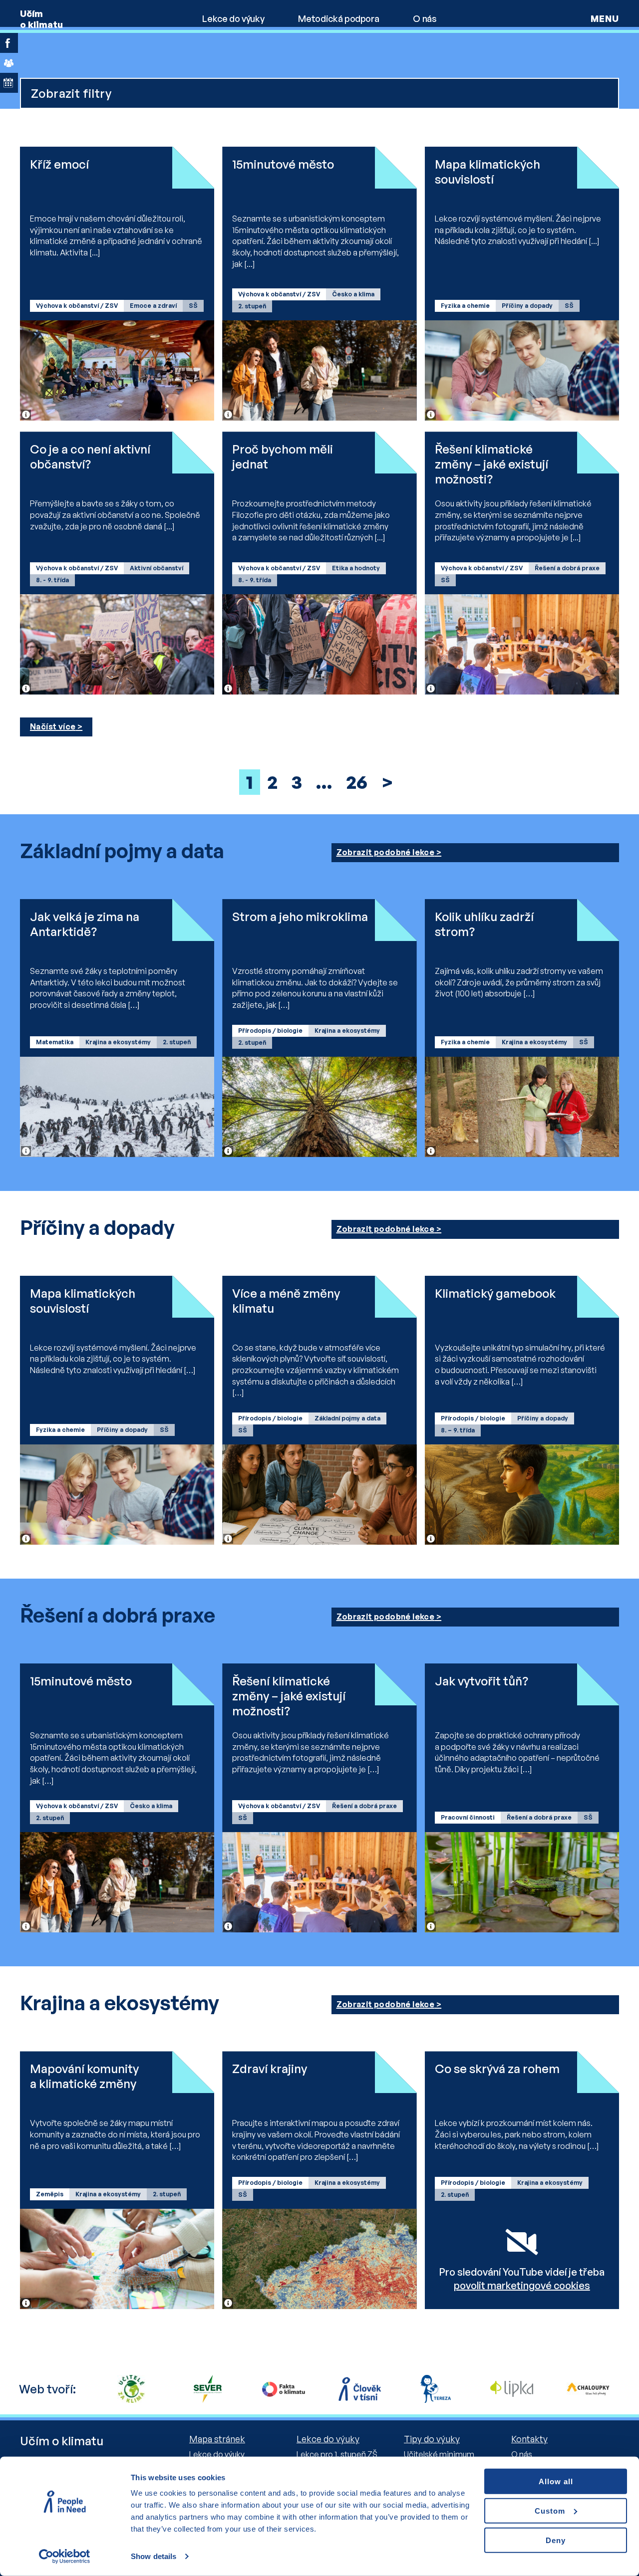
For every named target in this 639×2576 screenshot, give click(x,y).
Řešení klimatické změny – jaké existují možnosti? (491, 464)
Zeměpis (50, 2194)
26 (357, 782)
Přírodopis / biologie (270, 1031)
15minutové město (283, 164)
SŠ (193, 306)
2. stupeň (252, 306)
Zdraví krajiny (270, 2069)
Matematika (55, 1042)
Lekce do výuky (233, 18)
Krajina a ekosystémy (118, 1042)
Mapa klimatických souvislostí (487, 172)
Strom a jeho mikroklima (300, 917)
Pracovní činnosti (468, 1817)
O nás (425, 18)
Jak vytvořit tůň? (481, 1681)
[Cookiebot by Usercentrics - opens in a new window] (65, 2557)
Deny (556, 2540)
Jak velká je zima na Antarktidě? (85, 924)
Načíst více (53, 726)
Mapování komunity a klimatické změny (84, 2076)
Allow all (556, 2481)
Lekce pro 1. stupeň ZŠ (337, 2454)
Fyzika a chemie (465, 306)
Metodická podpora (338, 18)
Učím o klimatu (41, 19)
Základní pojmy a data (347, 1418)
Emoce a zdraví (153, 306)
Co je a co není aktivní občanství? (90, 457)
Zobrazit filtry (71, 93)
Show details (154, 2556)
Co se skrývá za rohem (497, 2069)
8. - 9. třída (52, 580)
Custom (550, 2511)
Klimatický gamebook (495, 1293)
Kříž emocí (59, 164)
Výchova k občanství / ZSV (77, 306)
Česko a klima (353, 294)
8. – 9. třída (458, 1430)
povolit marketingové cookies (522, 2285)
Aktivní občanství (157, 568)
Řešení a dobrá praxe (567, 568)
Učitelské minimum (439, 2454)
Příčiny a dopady (527, 306)
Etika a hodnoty (356, 568)
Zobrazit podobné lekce (386, 852)
